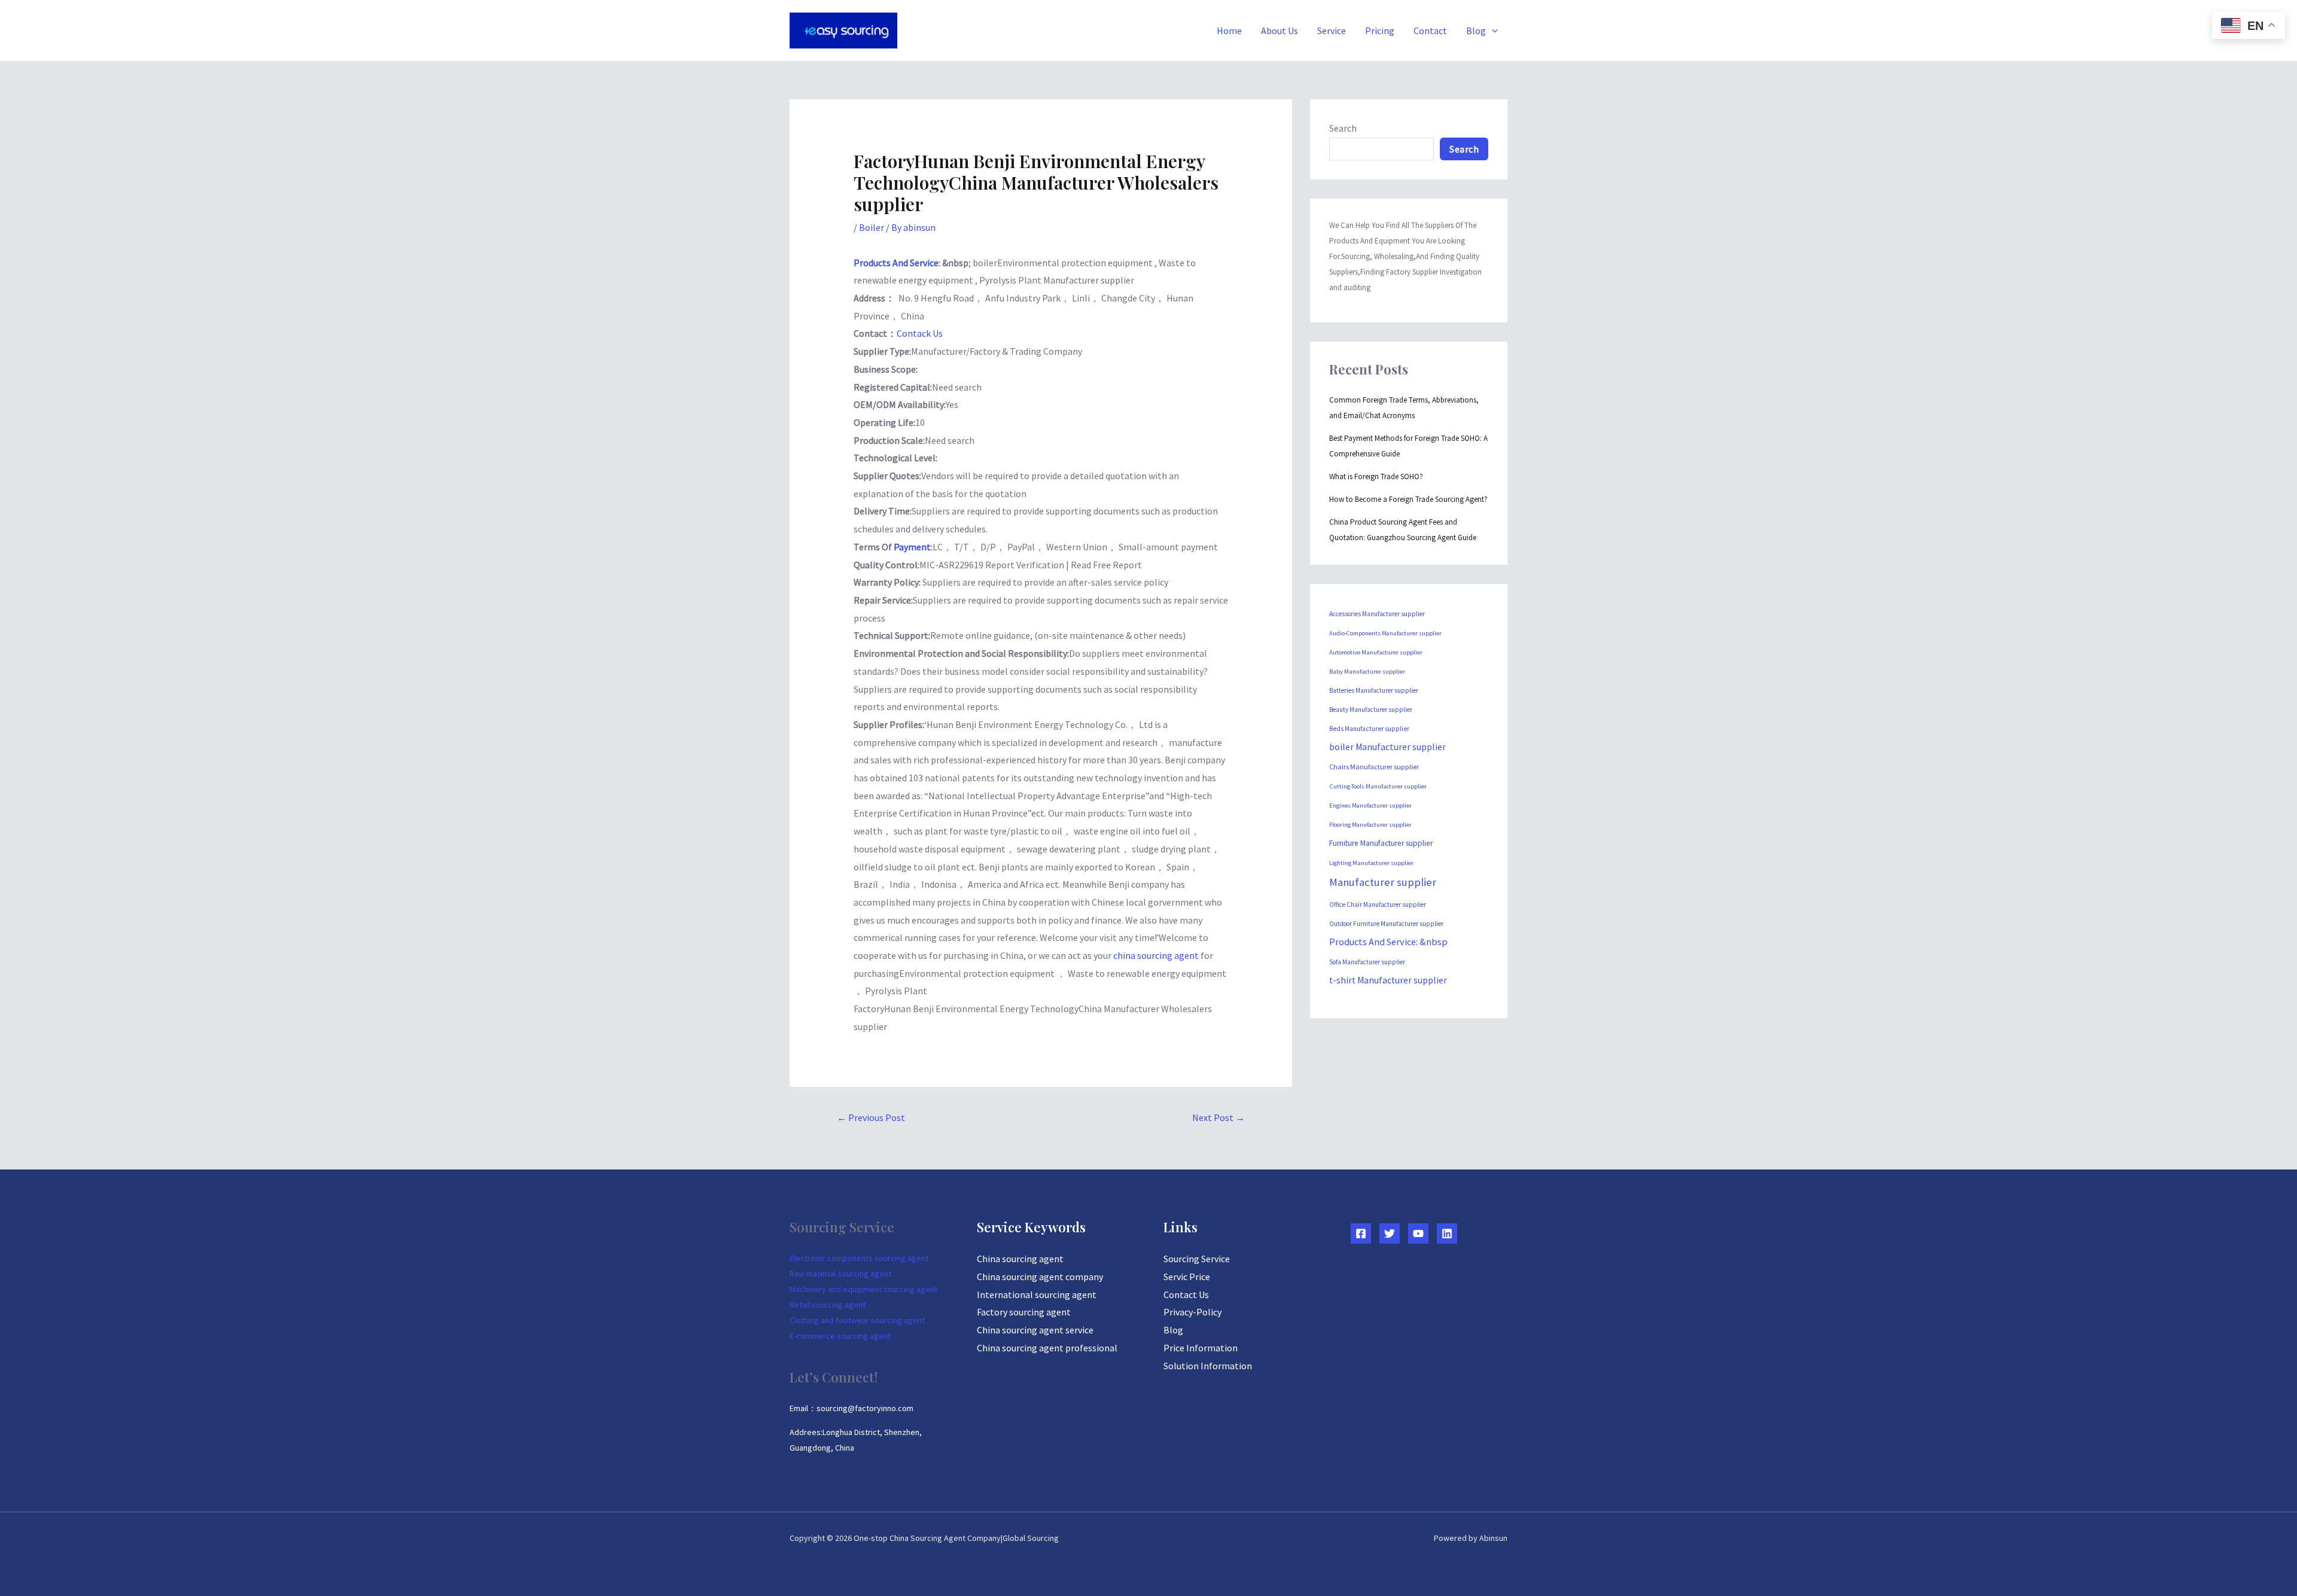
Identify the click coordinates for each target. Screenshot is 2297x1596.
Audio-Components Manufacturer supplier (1385, 633)
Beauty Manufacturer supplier (1371, 709)
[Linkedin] (1447, 1233)
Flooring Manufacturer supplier (1370, 825)
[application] (1492, 31)
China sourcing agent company (1040, 1277)
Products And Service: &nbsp (1388, 942)
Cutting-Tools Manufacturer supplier (1378, 786)
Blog (1476, 31)
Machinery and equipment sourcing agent (863, 1289)
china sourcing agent (1157, 955)
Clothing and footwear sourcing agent (857, 1320)
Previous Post (871, 1117)
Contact (1430, 31)
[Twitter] (1390, 1233)
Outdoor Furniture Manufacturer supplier (1386, 924)
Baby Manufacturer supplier (1367, 671)
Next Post (1218, 1117)
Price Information (1201, 1348)
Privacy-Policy (1192, 1312)
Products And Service (896, 263)
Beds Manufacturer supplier (1369, 729)
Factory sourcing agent (1024, 1312)
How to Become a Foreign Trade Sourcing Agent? (1408, 499)
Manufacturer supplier (1383, 882)
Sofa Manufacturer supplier (1367, 962)
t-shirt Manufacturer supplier (1388, 980)
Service (1332, 31)
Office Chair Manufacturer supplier (1378, 904)
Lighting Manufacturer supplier (1371, 863)
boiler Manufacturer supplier (1387, 747)
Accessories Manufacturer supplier (1377, 614)
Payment (912, 547)
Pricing (1380, 31)
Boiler (872, 227)
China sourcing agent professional (1047, 1348)
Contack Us (920, 333)
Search (1343, 128)
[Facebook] (1361, 1233)
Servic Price (1187, 1277)
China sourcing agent (1020, 1259)
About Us (1280, 31)
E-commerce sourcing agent (840, 1336)
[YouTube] (1418, 1233)
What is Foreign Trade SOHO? (1376, 476)
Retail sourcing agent (828, 1305)
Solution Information (1208, 1366)
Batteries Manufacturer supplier (1374, 690)
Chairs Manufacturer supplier (1374, 767)
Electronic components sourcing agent (859, 1258)
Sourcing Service (1197, 1259)
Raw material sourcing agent (840, 1274)
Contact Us (1186, 1295)
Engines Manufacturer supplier (1370, 805)
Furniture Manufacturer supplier (1381, 843)
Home (1229, 31)
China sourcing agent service (1035, 1330)
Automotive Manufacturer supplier (1376, 652)
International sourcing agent (1037, 1295)
